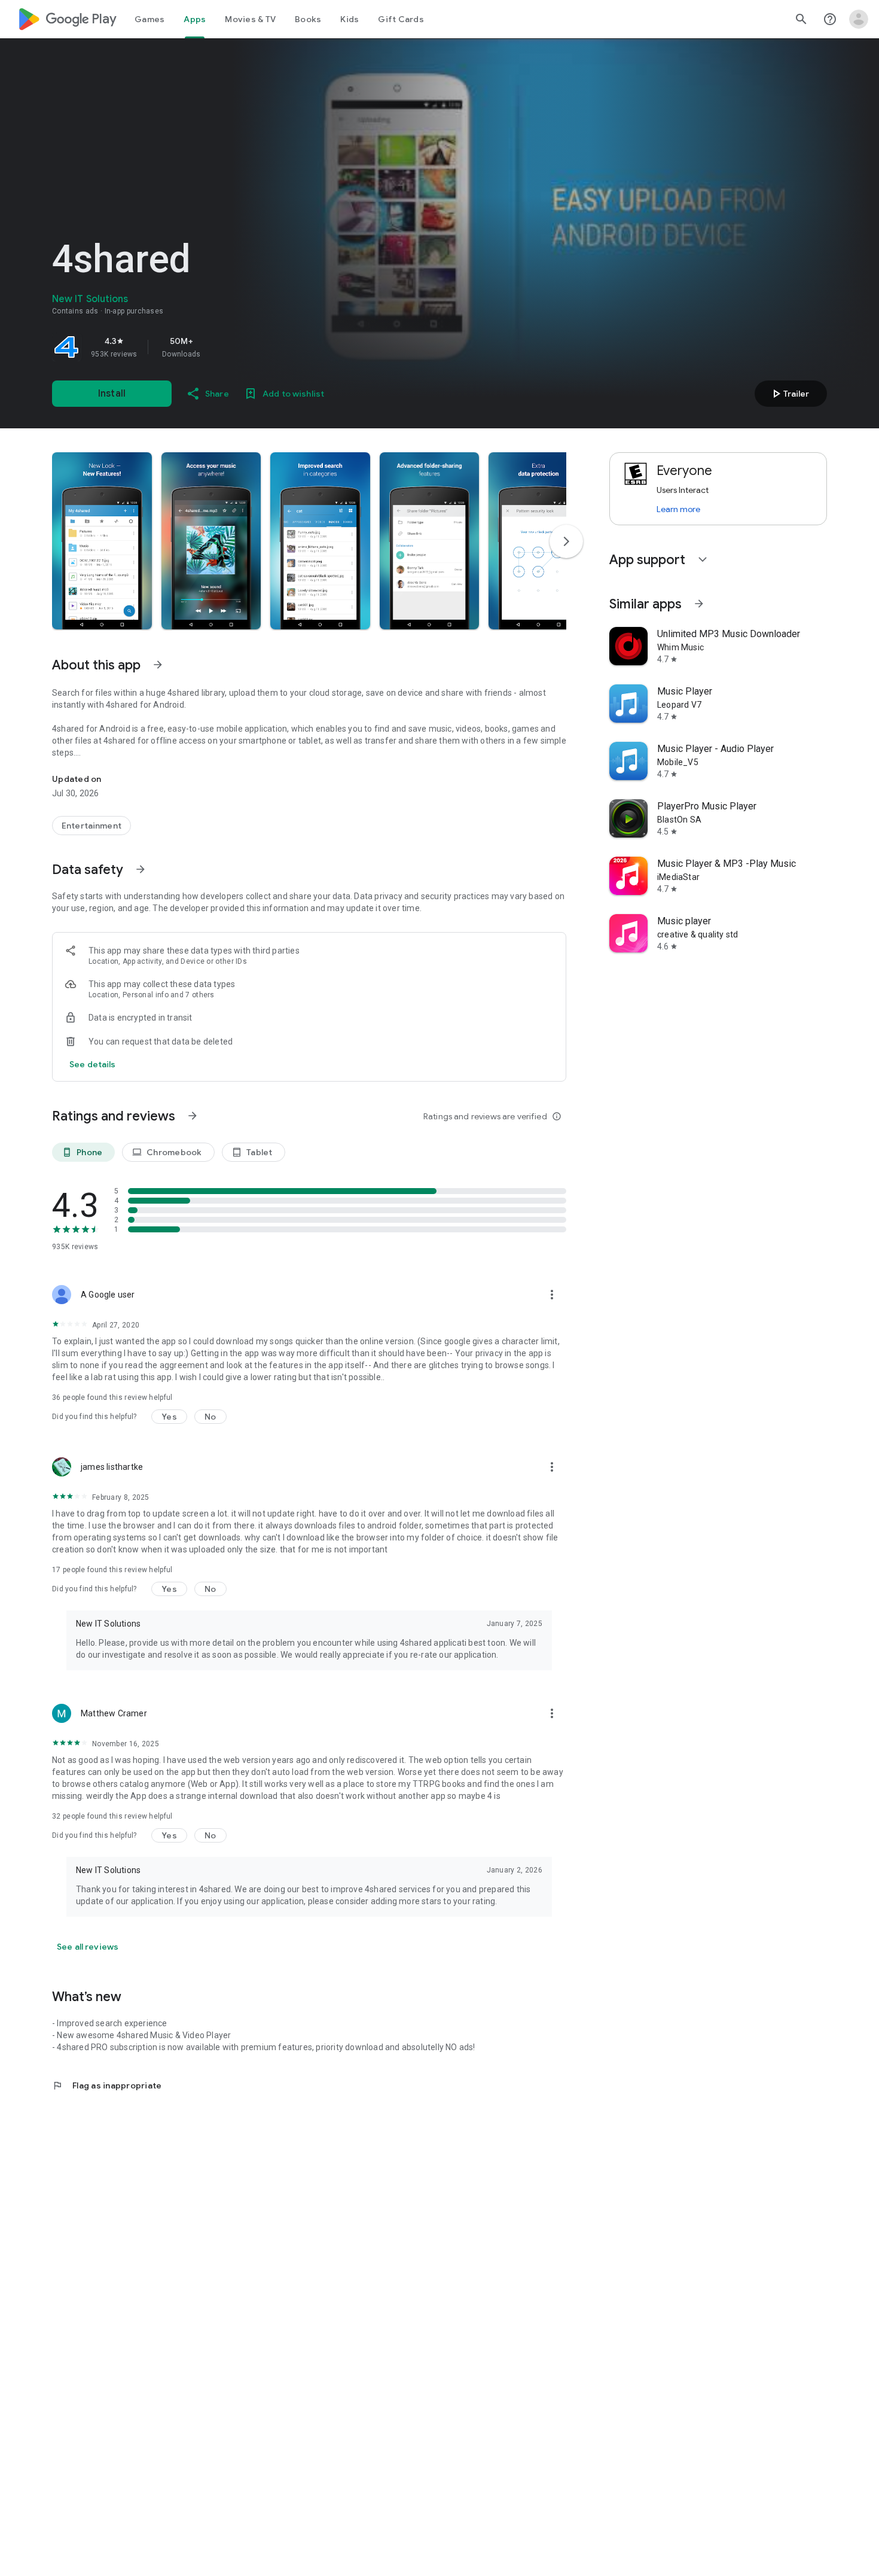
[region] (219, 347)
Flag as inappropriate (107, 2085)
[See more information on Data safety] (141, 869)
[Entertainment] (91, 826)
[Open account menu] (859, 19)
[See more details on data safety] (93, 1064)
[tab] (149, 19)
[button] (102, 541)
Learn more (678, 509)
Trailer (789, 394)
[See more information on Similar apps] (699, 604)
